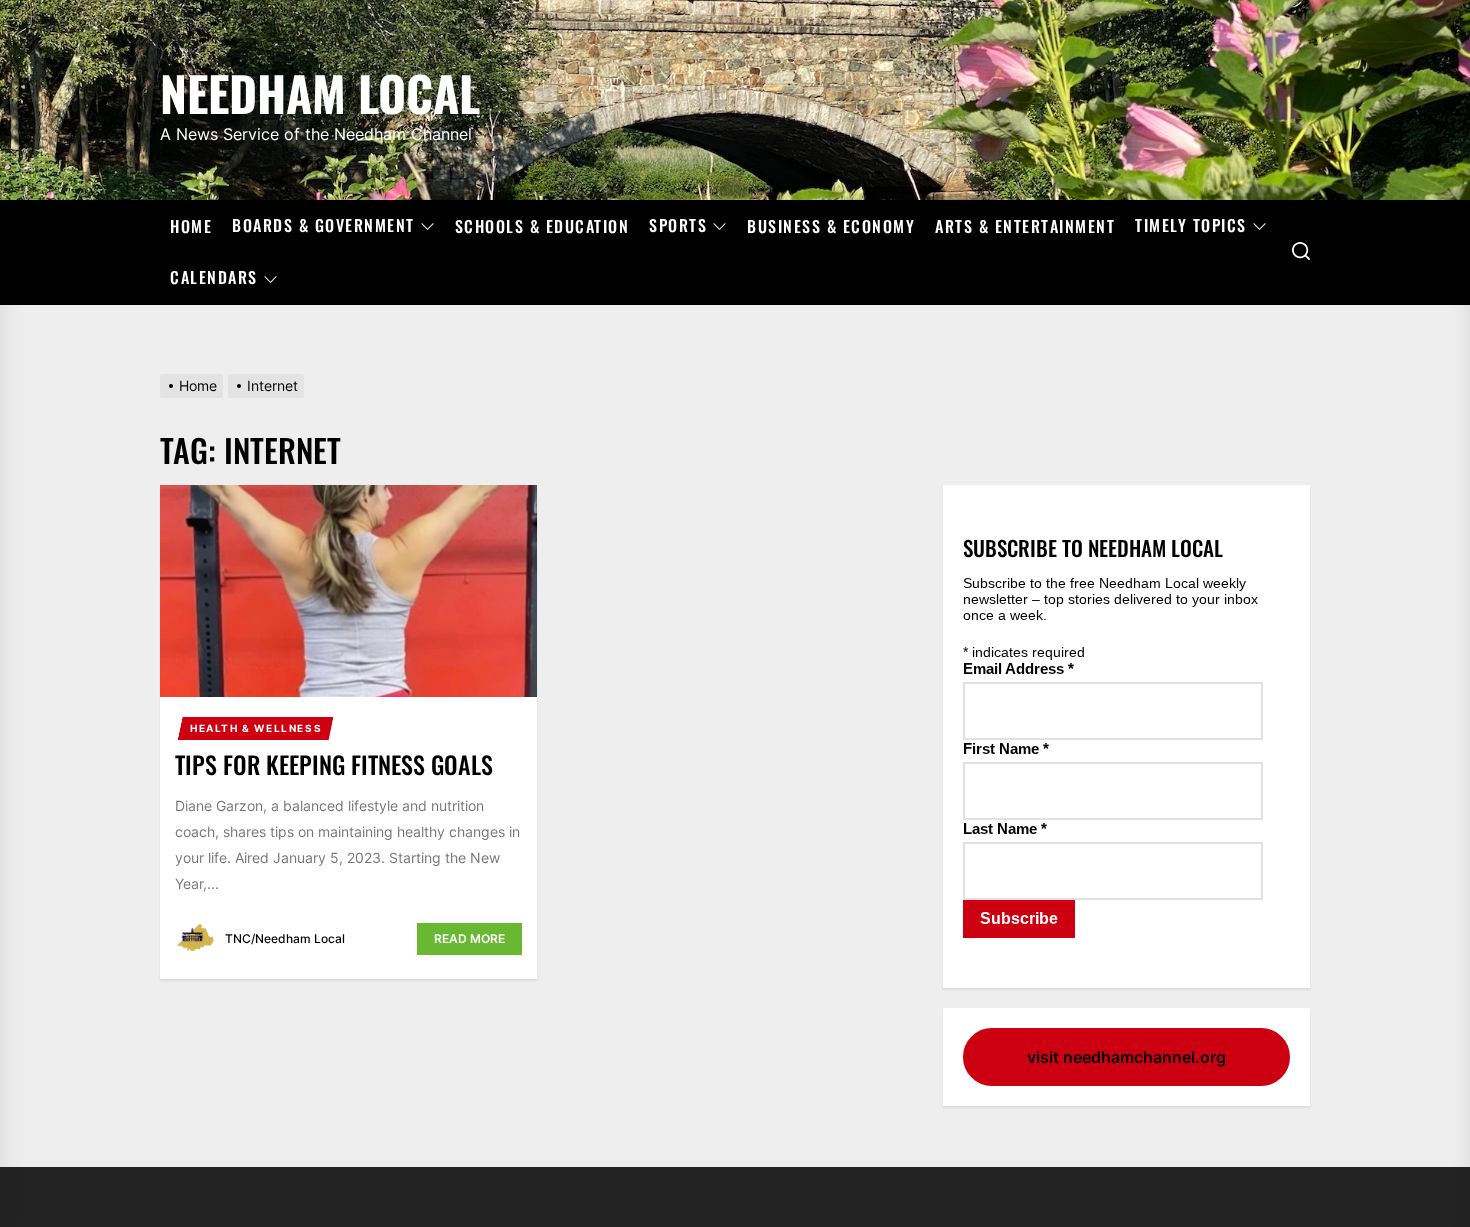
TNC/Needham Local (285, 938)
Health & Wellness (256, 728)
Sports (678, 226)
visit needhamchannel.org (1126, 1057)
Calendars (214, 278)
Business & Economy (831, 226)
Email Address (1018, 668)
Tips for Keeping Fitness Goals (334, 764)
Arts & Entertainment (1025, 226)
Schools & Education (542, 226)
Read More (469, 938)
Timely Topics (1191, 226)
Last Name (1005, 828)
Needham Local (320, 89)
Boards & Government (323, 226)
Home (191, 226)
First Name (1006, 748)
